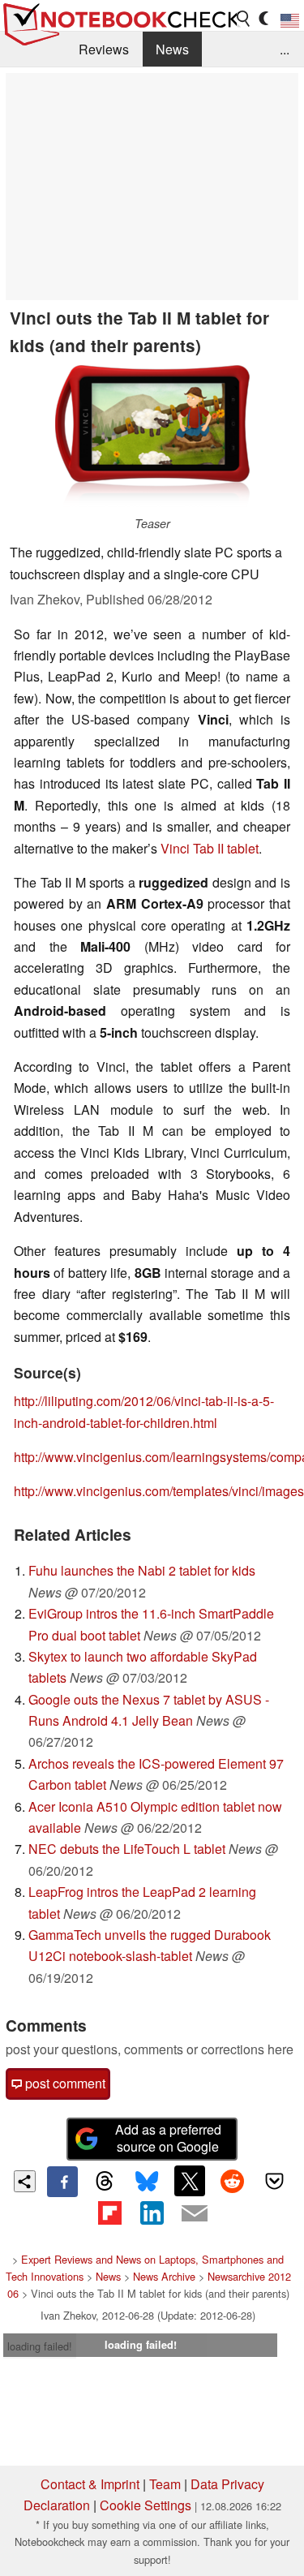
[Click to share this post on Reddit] (232, 2181)
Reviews (104, 49)
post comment (64, 2083)
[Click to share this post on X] (190, 2181)
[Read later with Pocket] (275, 2181)
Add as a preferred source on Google (168, 2138)
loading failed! (40, 2346)
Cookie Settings (146, 2505)
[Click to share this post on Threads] (105, 2182)
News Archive (164, 2276)
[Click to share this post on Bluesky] (147, 2182)
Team (165, 2484)
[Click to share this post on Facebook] (62, 2182)
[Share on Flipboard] (109, 2213)
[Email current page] (195, 2214)
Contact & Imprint (90, 2484)
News (172, 49)
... (285, 49)
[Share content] (25, 2181)
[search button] (244, 19)
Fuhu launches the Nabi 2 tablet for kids (142, 1570)
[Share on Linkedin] (152, 2213)
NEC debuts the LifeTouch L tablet (127, 1849)
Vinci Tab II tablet (210, 848)
